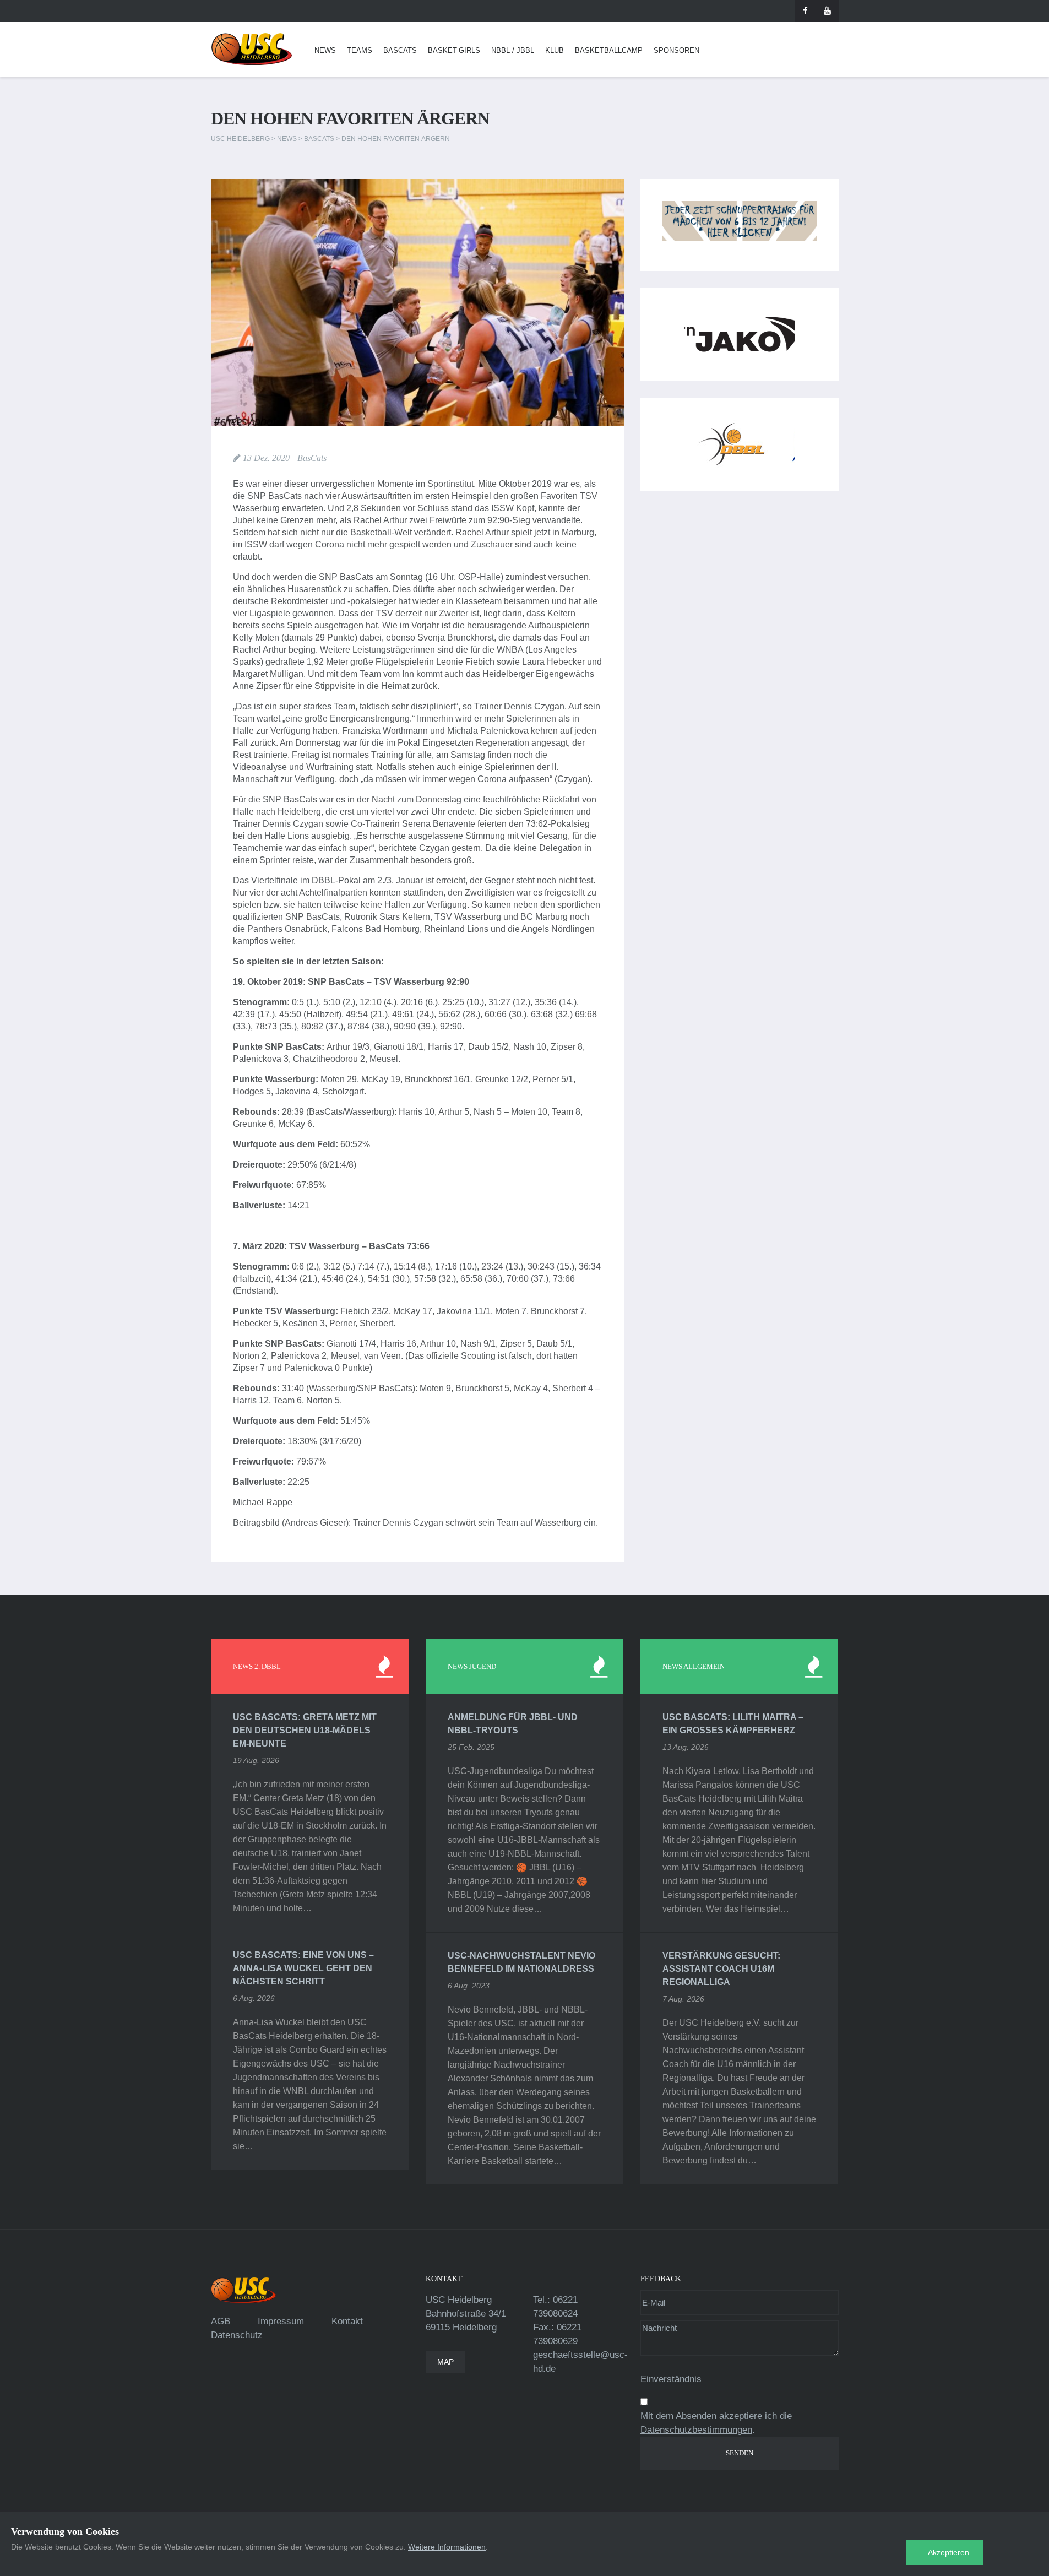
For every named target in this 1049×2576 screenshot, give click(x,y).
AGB (221, 2321)
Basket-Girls (454, 50)
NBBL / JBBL (513, 50)
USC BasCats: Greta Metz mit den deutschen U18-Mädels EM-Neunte (305, 1730)
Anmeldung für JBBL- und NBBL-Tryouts (513, 1724)
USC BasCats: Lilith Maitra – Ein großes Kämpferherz (733, 1724)
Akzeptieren (949, 2552)
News (325, 50)
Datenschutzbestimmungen (696, 2430)
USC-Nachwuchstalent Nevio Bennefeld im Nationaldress (521, 1962)
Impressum (281, 2321)
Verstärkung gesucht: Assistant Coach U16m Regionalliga (721, 1969)
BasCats (400, 50)
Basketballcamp (609, 50)
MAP (445, 2362)
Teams (360, 50)
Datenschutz (237, 2335)
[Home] (252, 49)
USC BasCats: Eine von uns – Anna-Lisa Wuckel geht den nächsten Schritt (303, 1968)
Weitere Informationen (447, 2547)
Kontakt (347, 2321)
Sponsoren (676, 50)
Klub (555, 50)
